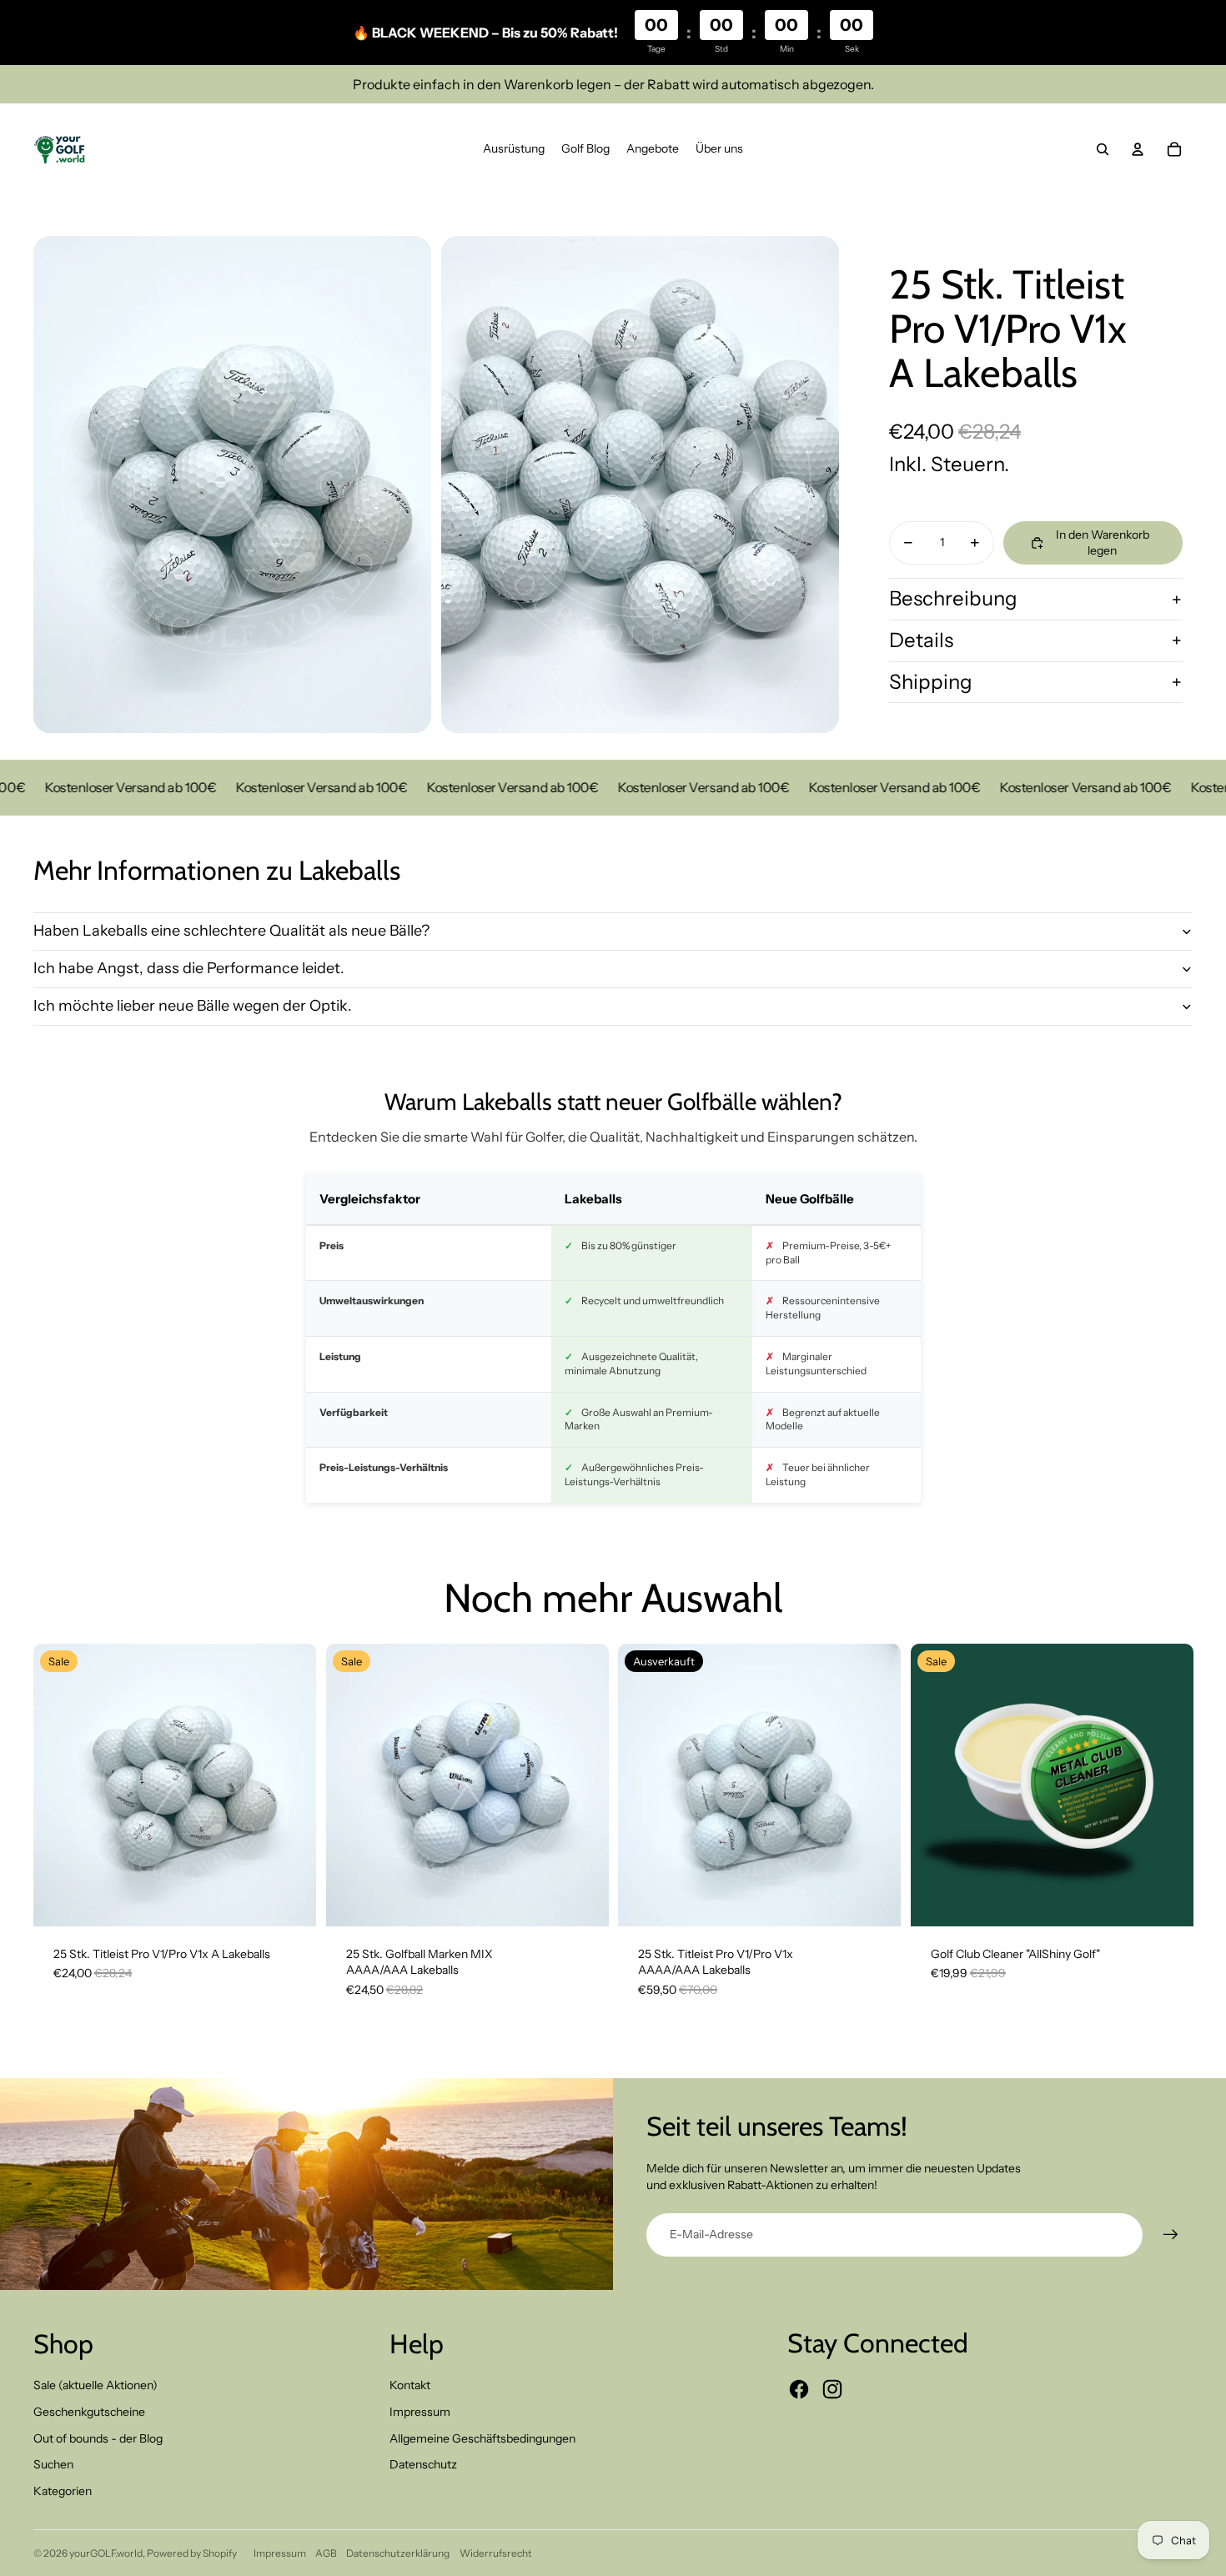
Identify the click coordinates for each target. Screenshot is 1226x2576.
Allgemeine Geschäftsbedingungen (482, 2438)
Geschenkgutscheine (89, 2412)
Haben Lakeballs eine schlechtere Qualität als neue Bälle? (231, 931)
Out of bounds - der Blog (98, 2438)
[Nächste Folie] (1168, 1785)
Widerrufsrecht (496, 2553)
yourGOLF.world (106, 2553)
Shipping (931, 682)
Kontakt (410, 2385)
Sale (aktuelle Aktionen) (95, 2385)
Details (921, 640)
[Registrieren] (1171, 2235)
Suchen (53, 2464)
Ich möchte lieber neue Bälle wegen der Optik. (193, 1006)
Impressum (420, 2412)
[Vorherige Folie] (936, 1785)
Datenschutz (423, 2464)
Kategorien (63, 2491)
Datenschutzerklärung (398, 2553)
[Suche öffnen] (1103, 149)
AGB (326, 2553)
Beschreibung (953, 598)
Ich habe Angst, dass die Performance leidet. (189, 968)
